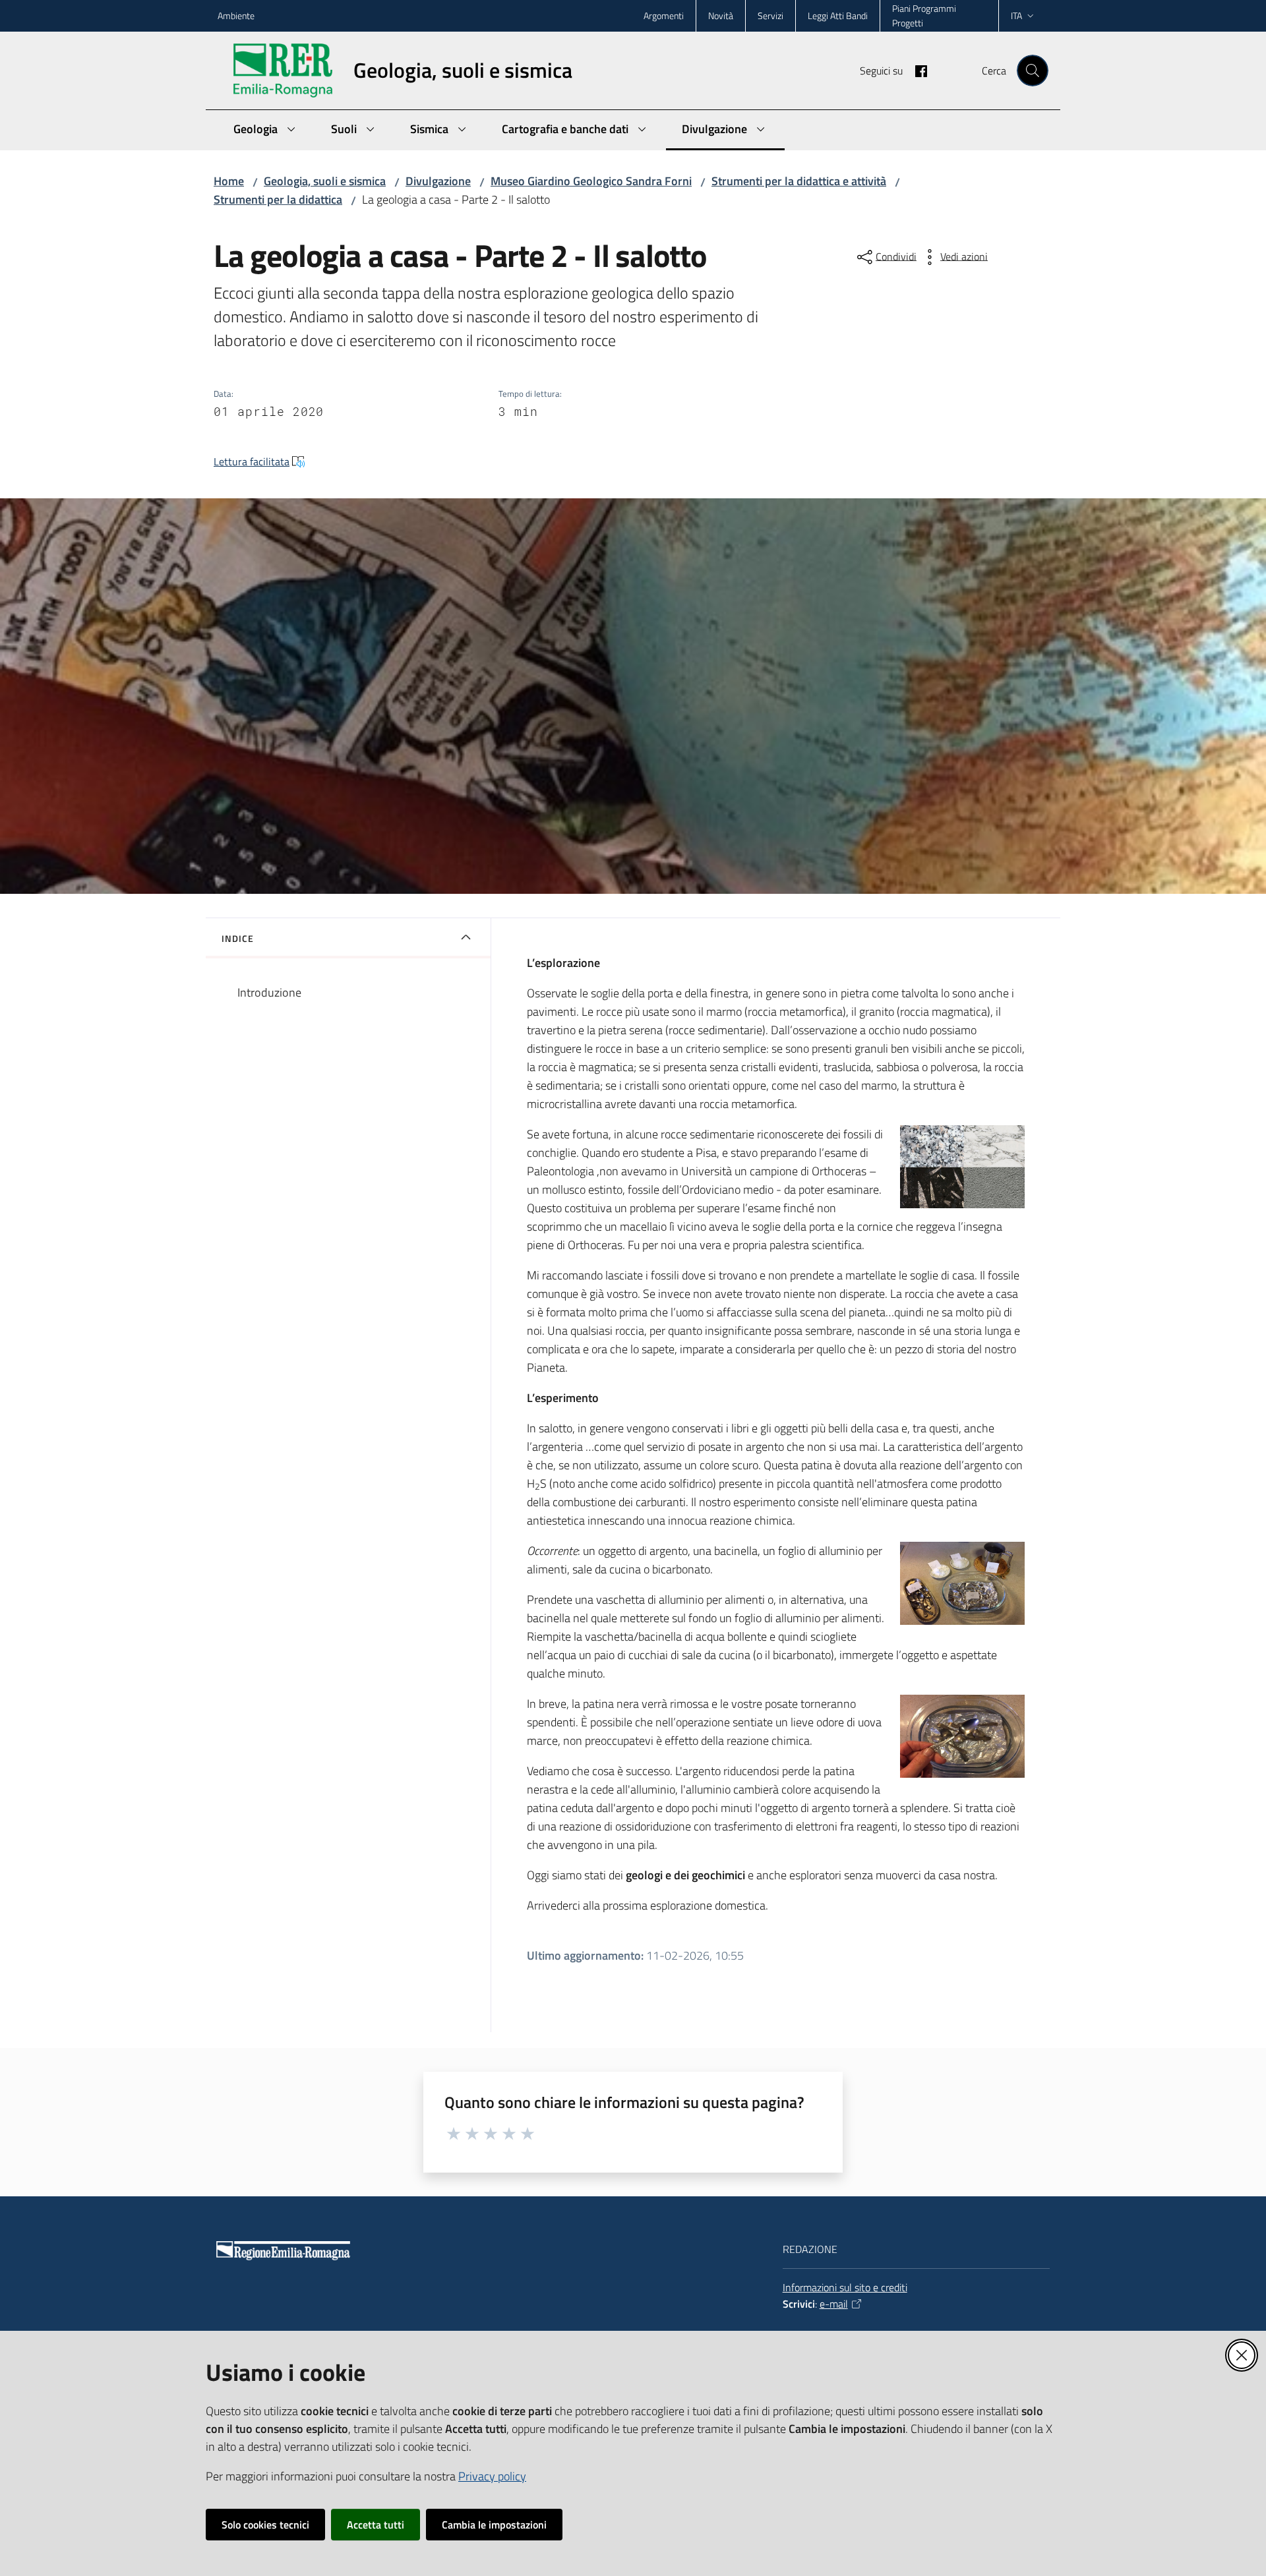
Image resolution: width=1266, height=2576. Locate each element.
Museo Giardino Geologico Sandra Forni (591, 181)
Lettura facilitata (252, 461)
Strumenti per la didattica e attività (799, 181)
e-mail (834, 2304)
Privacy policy (492, 2476)
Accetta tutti (376, 2525)
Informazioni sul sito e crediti (845, 2287)
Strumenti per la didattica (278, 199)
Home (229, 181)
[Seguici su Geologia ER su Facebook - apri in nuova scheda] (916, 70)
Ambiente (236, 15)
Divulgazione (438, 181)
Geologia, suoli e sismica (325, 181)
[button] (1033, 71)
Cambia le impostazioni (494, 2525)
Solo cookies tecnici (265, 2525)
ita (1016, 15)
